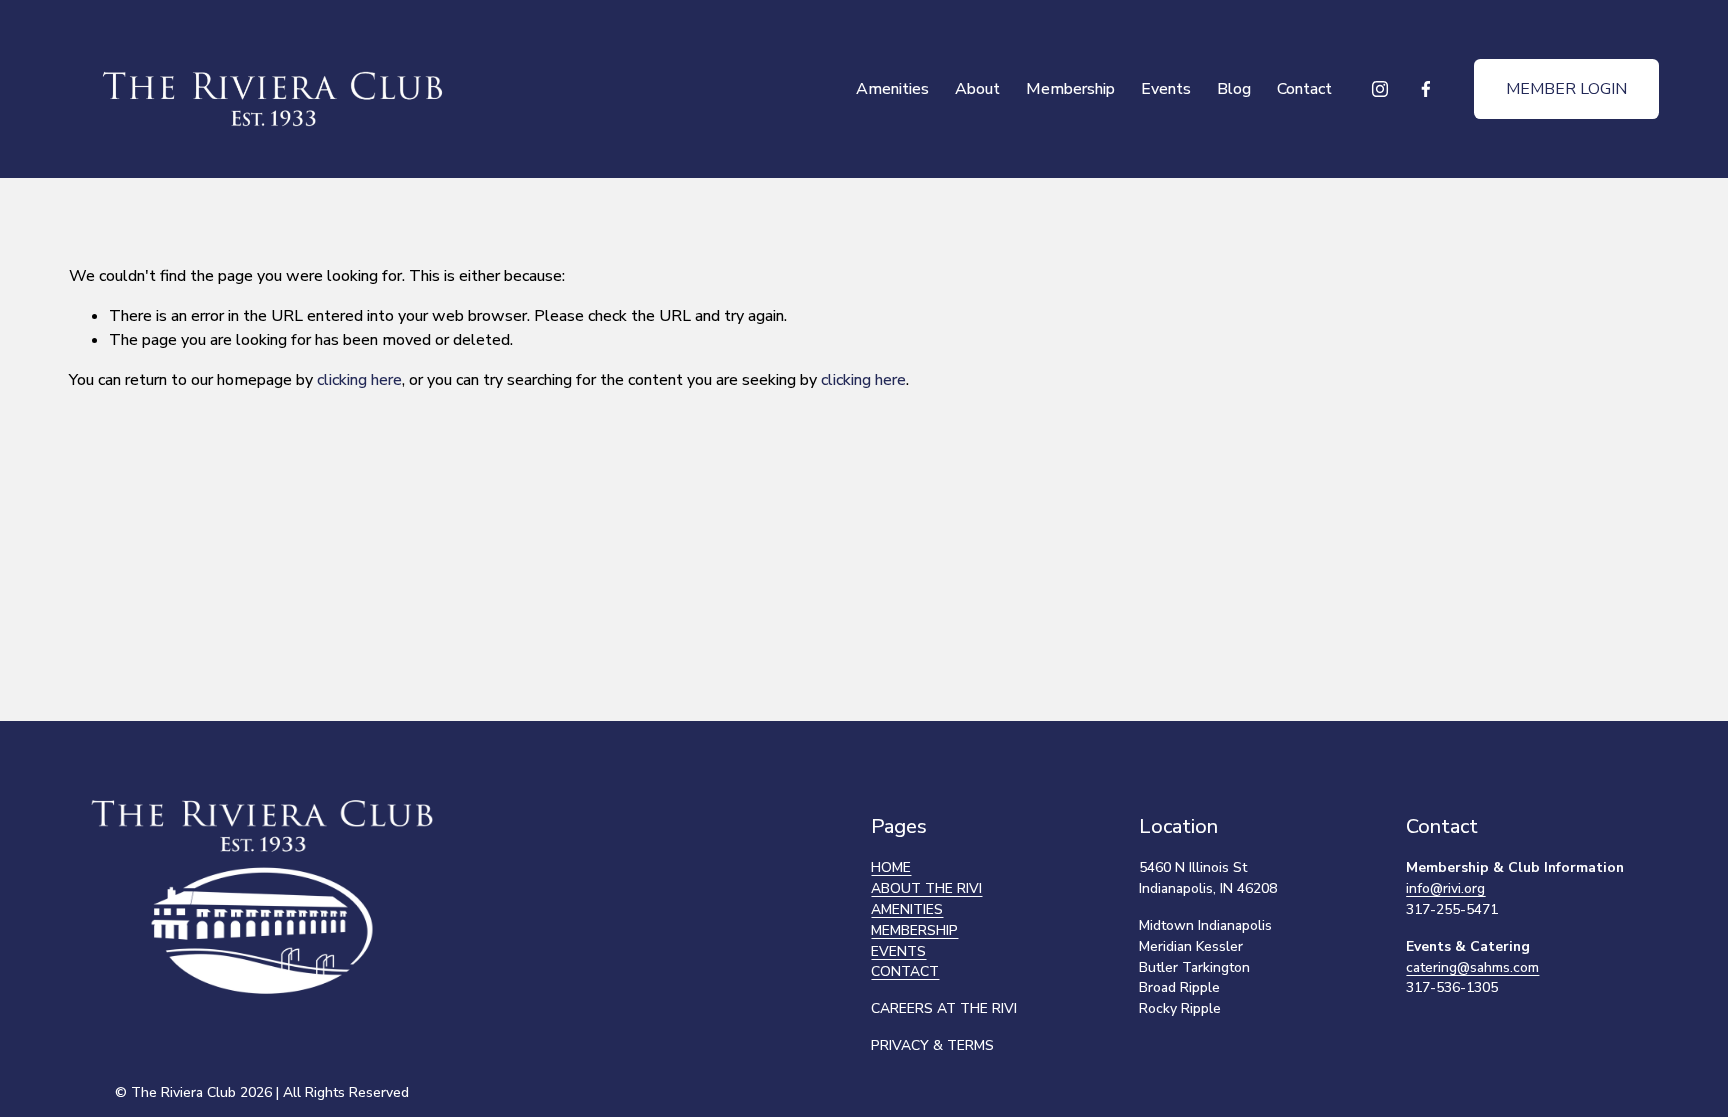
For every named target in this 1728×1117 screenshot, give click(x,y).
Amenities (892, 89)
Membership (1070, 89)
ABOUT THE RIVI (926, 888)
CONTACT (905, 971)
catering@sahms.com (1472, 967)
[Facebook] (1426, 89)
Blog (1234, 89)
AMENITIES (907, 909)
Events (1166, 89)
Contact (1304, 89)
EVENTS (898, 951)
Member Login (1566, 89)
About (977, 89)
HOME (891, 867)
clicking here (359, 380)
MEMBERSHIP (914, 930)
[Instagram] (1380, 89)
